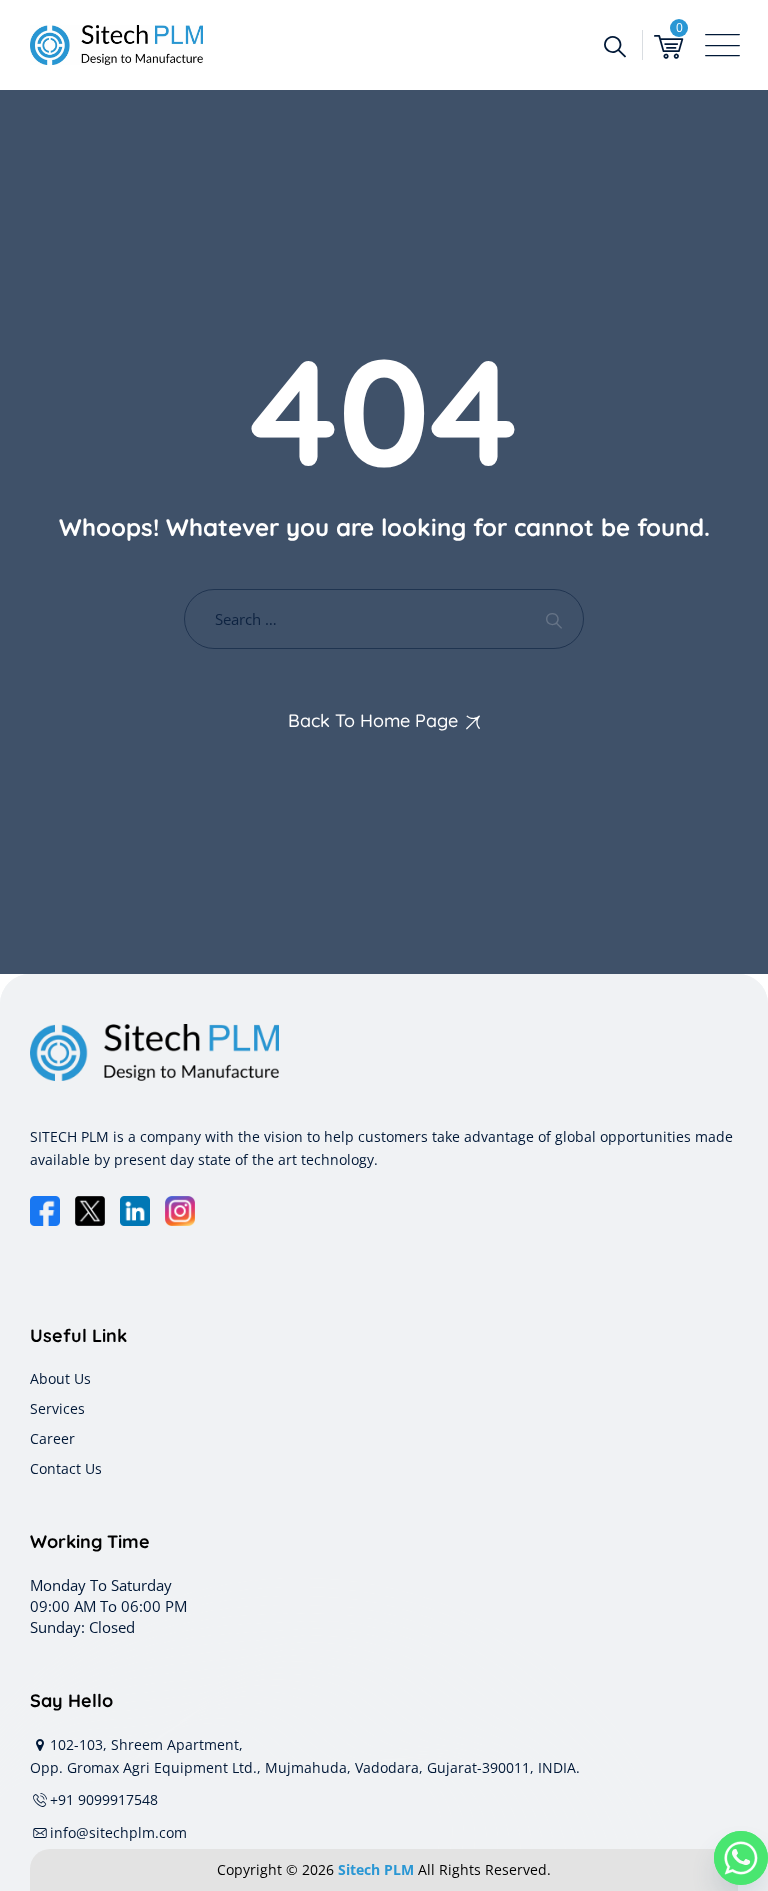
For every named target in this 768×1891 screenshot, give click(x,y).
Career (52, 1438)
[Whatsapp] (741, 1858)
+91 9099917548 (104, 1799)
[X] (90, 1211)
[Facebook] (45, 1211)
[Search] (614, 45)
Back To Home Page (373, 720)
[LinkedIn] (135, 1211)
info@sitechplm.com (118, 1832)
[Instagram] (180, 1211)
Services (57, 1408)
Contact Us (66, 1468)
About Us (60, 1378)
